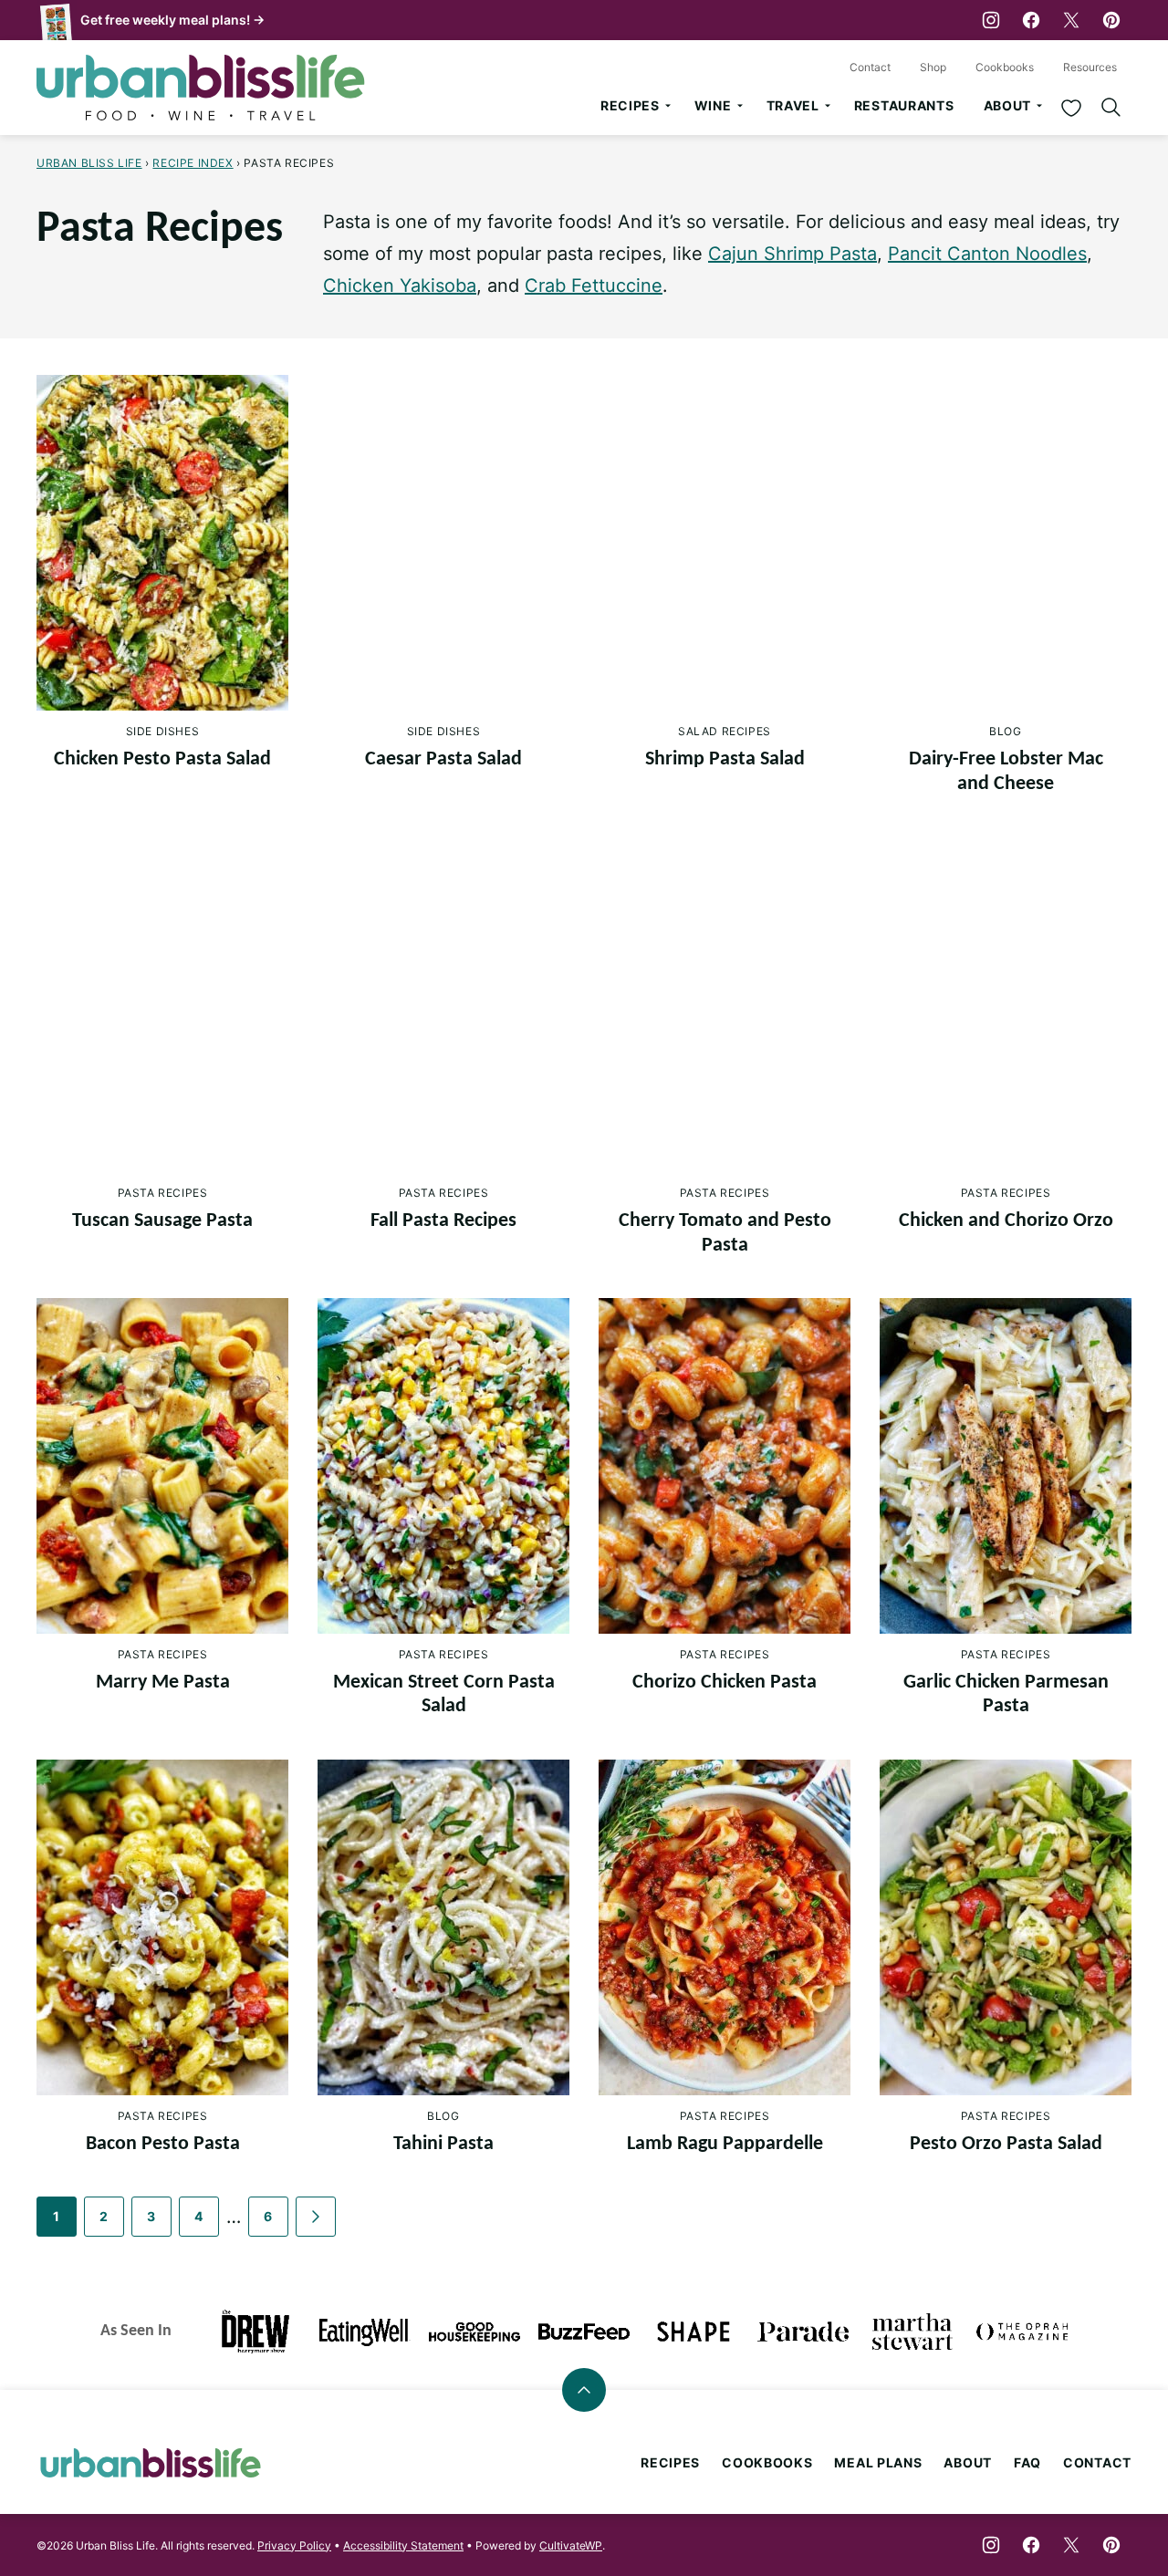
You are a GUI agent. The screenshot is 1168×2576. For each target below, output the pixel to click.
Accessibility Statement (403, 2545)
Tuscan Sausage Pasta (162, 1221)
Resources (1090, 67)
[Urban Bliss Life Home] (201, 88)
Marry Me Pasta (163, 1683)
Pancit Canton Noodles (987, 254)
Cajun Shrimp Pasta (793, 254)
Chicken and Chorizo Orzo (1006, 1221)
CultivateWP (571, 2545)
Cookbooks (1005, 67)
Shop (933, 67)
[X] (1071, 20)
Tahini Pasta (443, 2144)
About (1008, 105)
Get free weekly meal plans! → (172, 20)
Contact (870, 67)
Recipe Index (193, 163)
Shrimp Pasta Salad (725, 759)
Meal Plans (878, 2462)
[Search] (1111, 108)
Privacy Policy (294, 2545)
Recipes (630, 105)
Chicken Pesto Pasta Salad (162, 759)
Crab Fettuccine (594, 286)
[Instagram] (991, 20)
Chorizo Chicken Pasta (725, 1683)
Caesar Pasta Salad (443, 759)
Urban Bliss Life (89, 163)
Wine (713, 105)
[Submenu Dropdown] (668, 106)
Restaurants (904, 105)
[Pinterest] (1111, 20)
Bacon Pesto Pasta (163, 2144)
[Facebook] (1031, 20)
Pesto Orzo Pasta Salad (1006, 2144)
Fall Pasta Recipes (443, 1221)
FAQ (1027, 2462)
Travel (793, 105)
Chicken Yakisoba (400, 286)
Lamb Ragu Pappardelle (725, 2144)
